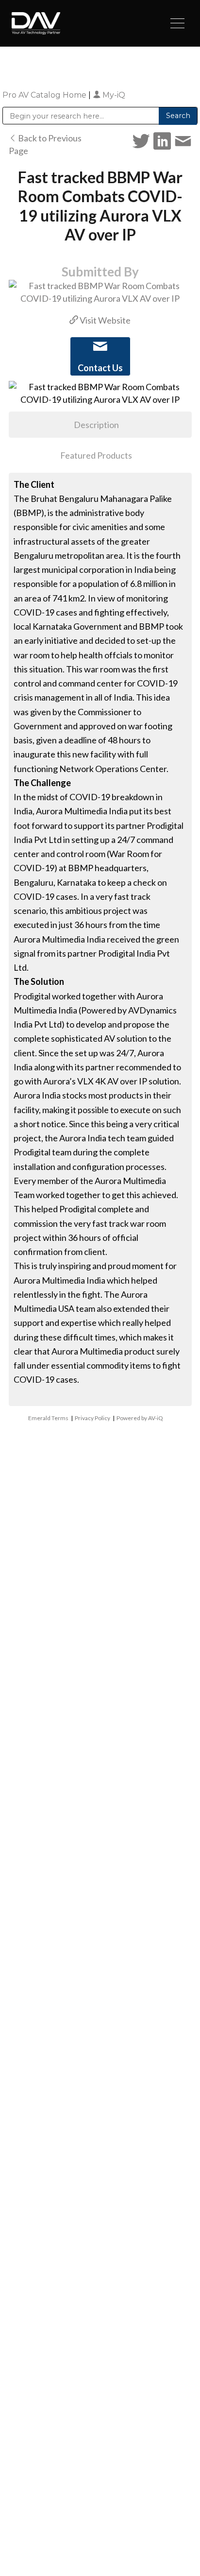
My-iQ (113, 95)
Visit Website (104, 320)
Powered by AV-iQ (140, 1418)
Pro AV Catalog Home (45, 95)
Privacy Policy (92, 1418)
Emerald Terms (48, 1418)
